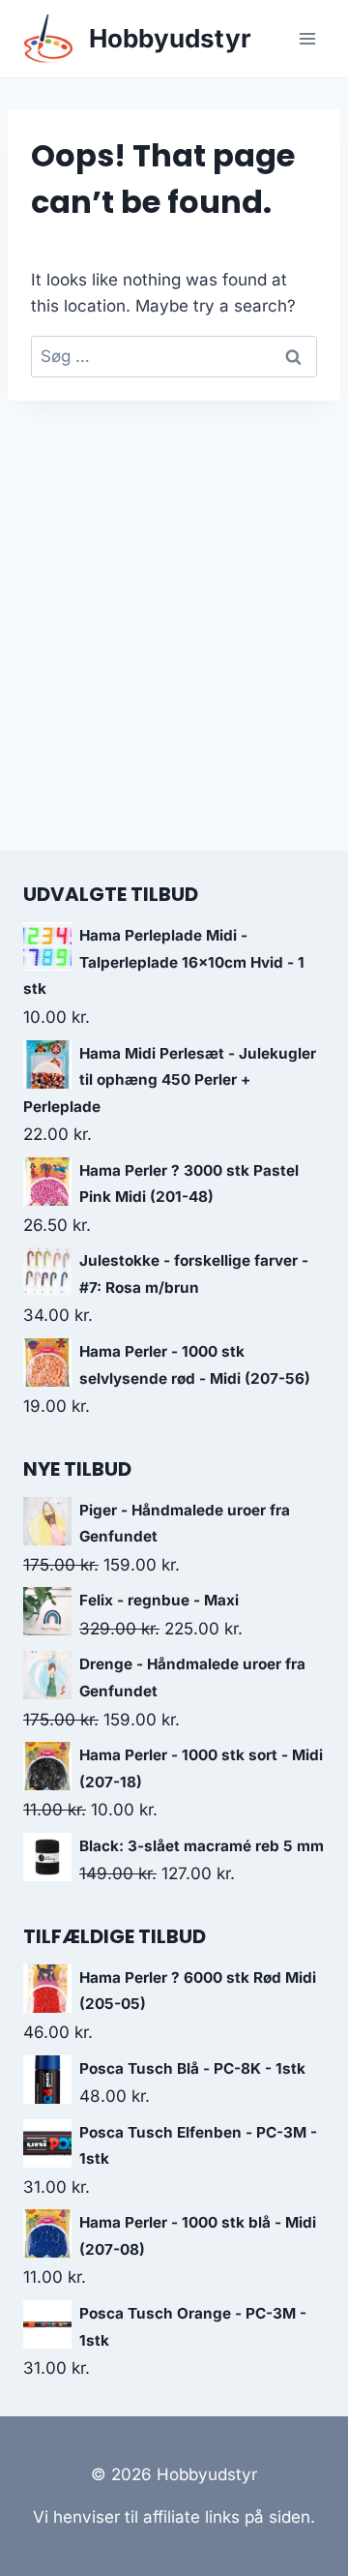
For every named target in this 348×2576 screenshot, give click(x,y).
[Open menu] (307, 38)
